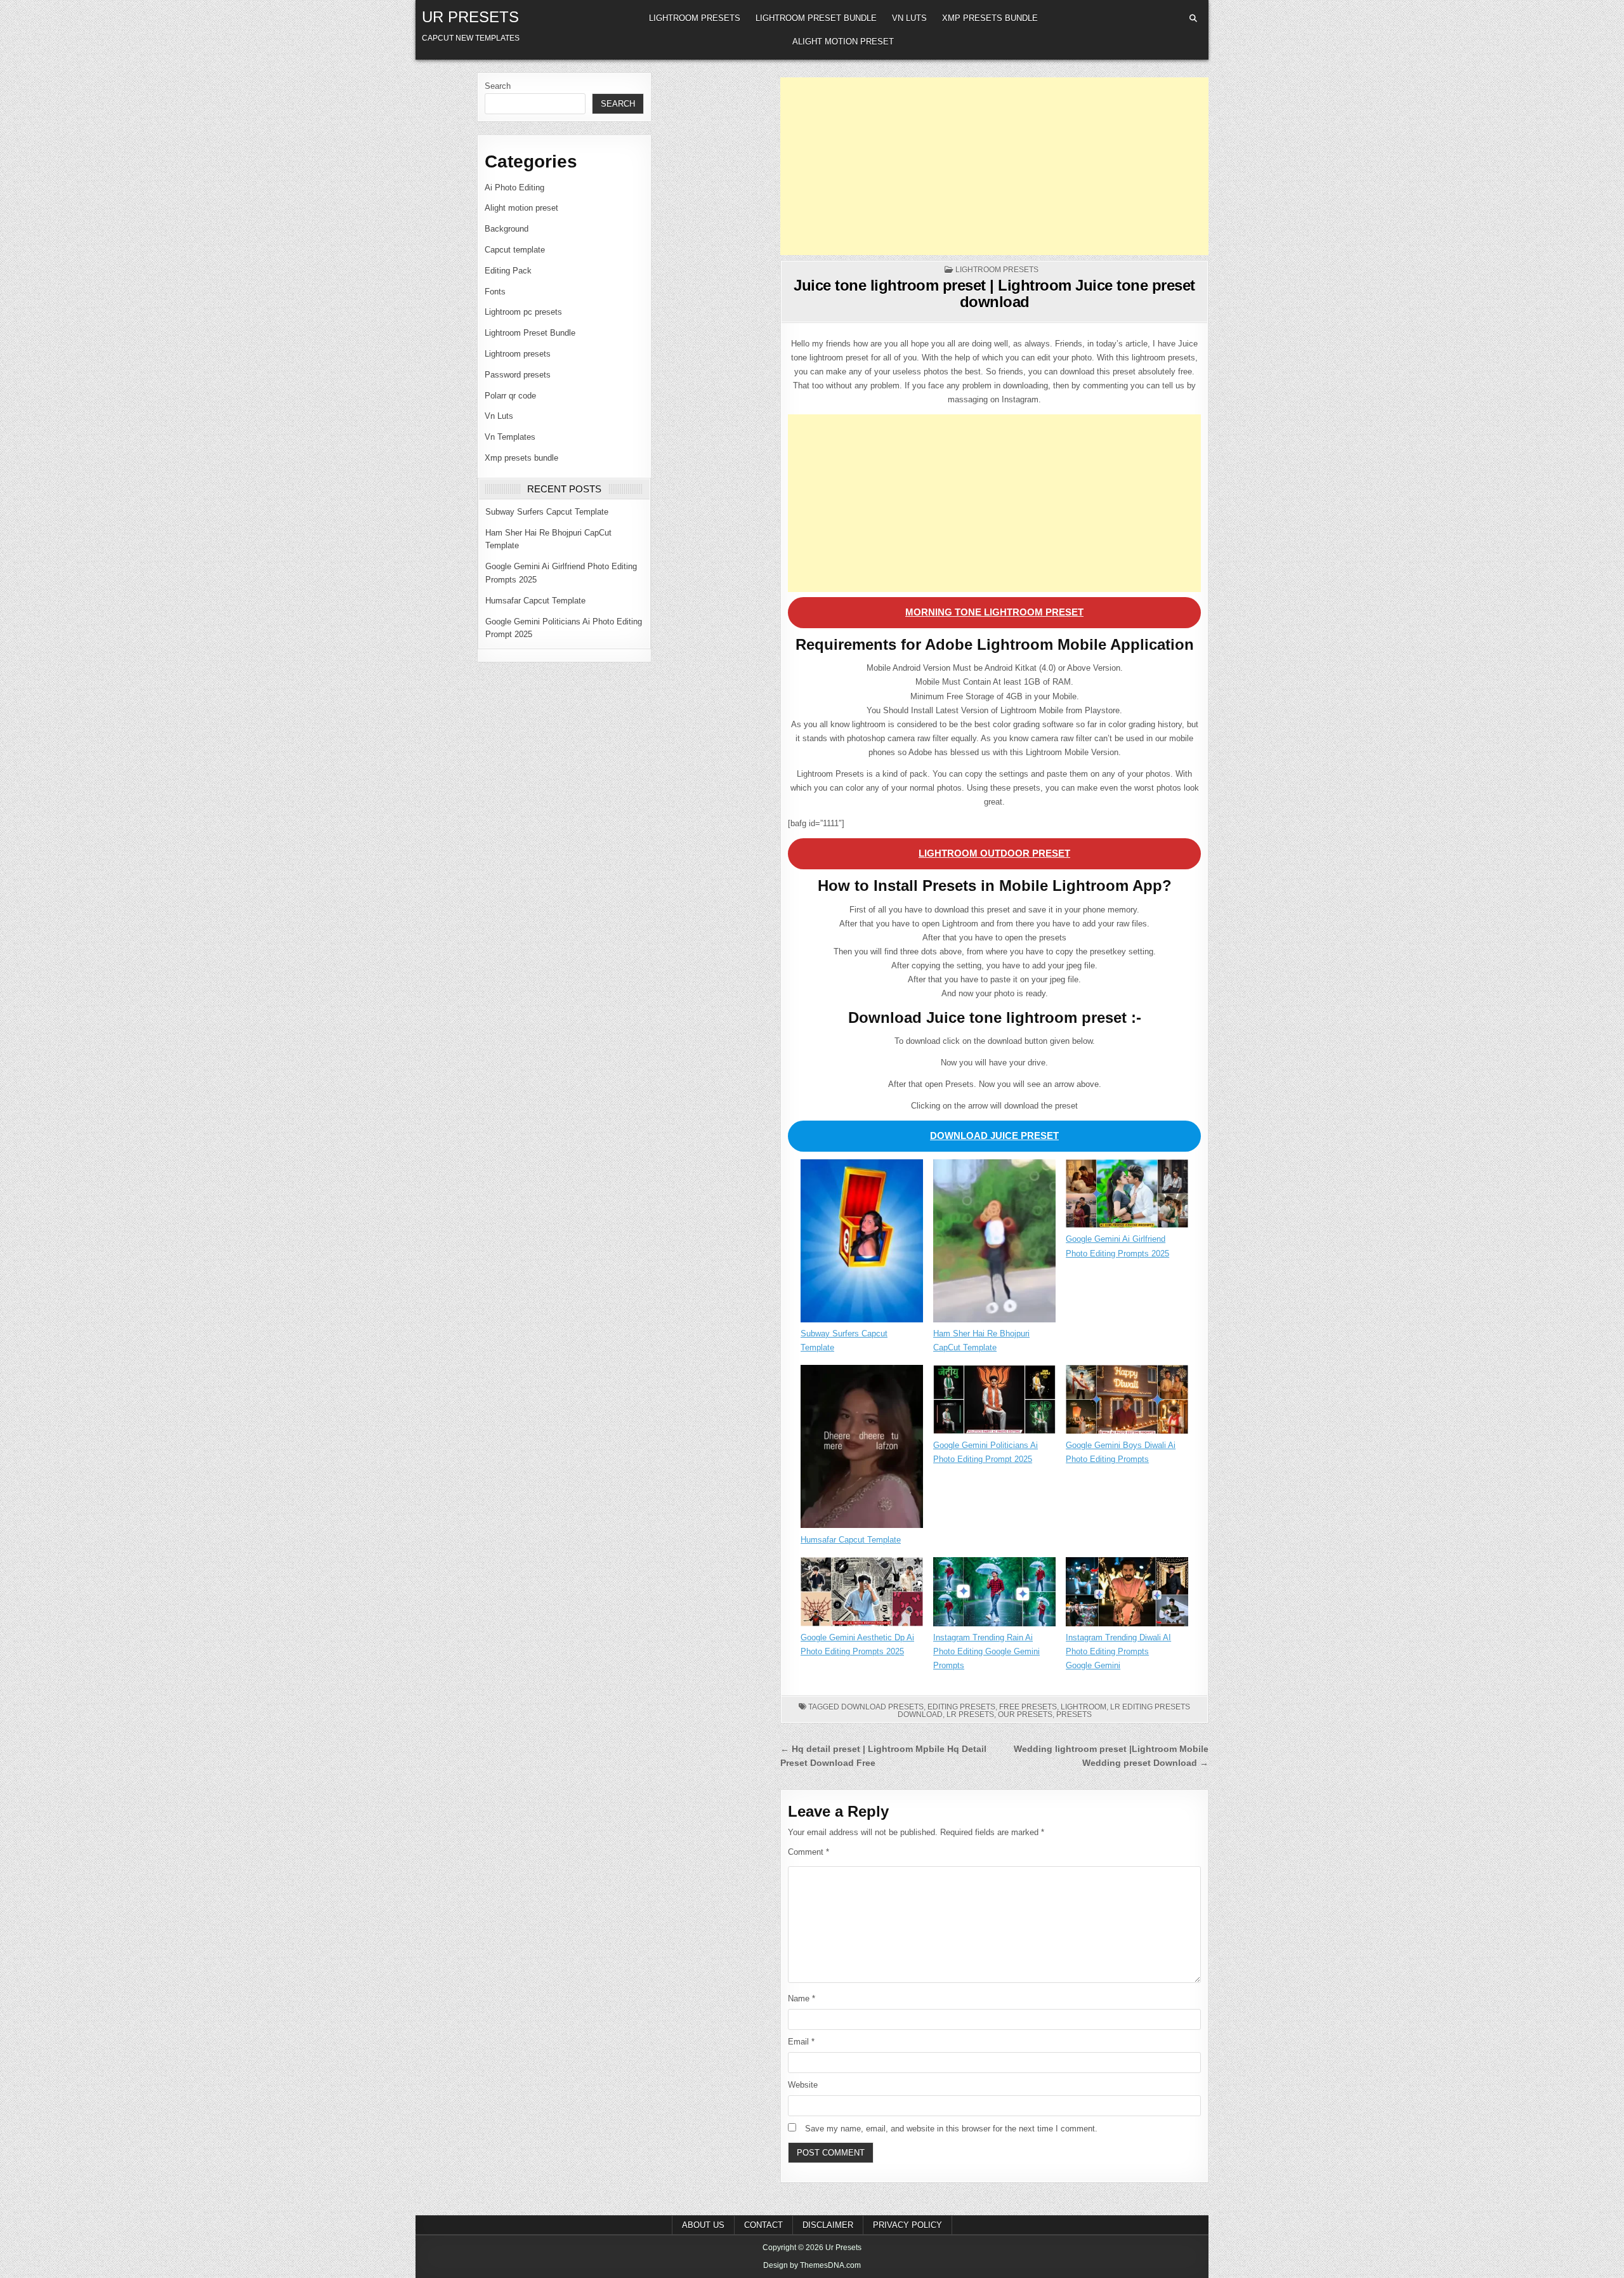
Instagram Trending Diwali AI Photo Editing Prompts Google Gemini (1118, 1651)
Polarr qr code (510, 396)
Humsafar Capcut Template (535, 601)
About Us (703, 2225)
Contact (763, 2225)
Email (801, 2042)
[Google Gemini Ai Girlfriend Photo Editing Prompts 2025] (1127, 1196)
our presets (1025, 1715)
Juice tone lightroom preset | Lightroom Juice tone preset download (994, 293)
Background (507, 229)
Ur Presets (470, 17)
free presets (1028, 1707)
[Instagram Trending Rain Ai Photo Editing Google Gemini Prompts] (994, 1594)
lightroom (1084, 1707)
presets (1074, 1715)
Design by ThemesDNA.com (812, 2265)
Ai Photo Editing (514, 188)
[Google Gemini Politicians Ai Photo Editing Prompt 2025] (994, 1402)
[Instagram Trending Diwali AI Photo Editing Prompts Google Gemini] (1127, 1594)
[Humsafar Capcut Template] (862, 1449)
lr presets (970, 1715)
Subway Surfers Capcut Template (547, 512)
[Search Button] (1193, 18)
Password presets (518, 375)
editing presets (961, 1707)
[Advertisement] (994, 166)
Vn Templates (510, 437)
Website (803, 2085)
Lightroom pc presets (523, 312)
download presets (882, 1707)
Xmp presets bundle (990, 18)
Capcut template (515, 250)
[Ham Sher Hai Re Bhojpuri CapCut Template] (994, 1243)
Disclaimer (828, 2225)
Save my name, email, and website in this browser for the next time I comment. (951, 2129)
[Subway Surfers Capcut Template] (862, 1243)
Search (498, 86)
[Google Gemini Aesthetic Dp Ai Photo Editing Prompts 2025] (862, 1594)
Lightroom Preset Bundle (816, 18)
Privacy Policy (907, 2225)
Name (802, 1998)
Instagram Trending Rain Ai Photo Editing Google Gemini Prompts (986, 1651)
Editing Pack (508, 271)
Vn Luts (909, 18)
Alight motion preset (843, 42)
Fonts (495, 292)
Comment (809, 1852)
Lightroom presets (695, 18)
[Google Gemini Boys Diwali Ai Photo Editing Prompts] (1127, 1402)
